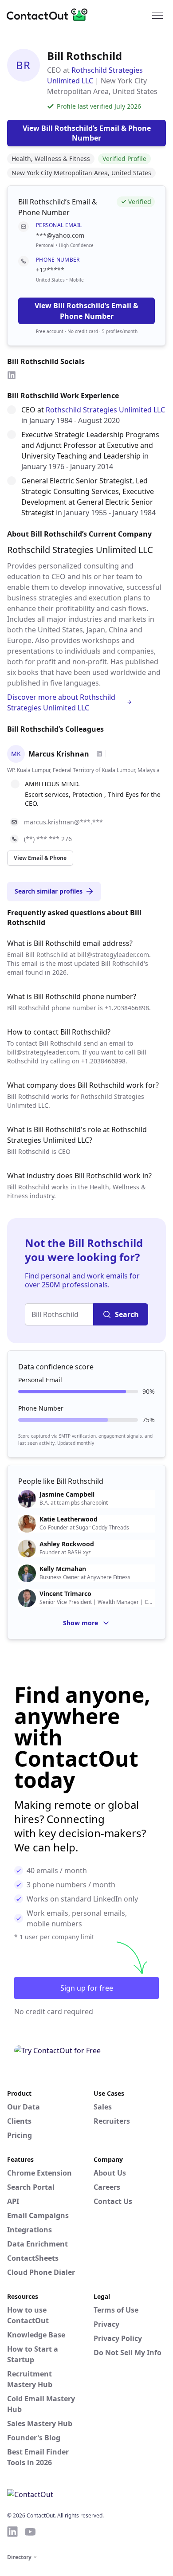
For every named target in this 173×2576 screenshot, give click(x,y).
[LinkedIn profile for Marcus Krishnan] (99, 754)
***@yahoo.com (60, 235)
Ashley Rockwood (67, 1544)
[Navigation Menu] (157, 15)
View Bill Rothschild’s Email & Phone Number (86, 311)
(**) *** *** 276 (48, 839)
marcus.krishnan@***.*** (63, 822)
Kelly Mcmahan (63, 1569)
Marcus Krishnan (59, 754)
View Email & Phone (40, 858)
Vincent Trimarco (65, 1594)
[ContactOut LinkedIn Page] (12, 2532)
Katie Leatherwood (69, 1519)
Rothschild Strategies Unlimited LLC (105, 410)
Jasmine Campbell (67, 1494)
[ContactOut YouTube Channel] (30, 2532)
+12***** (50, 270)
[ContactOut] (50, 15)
